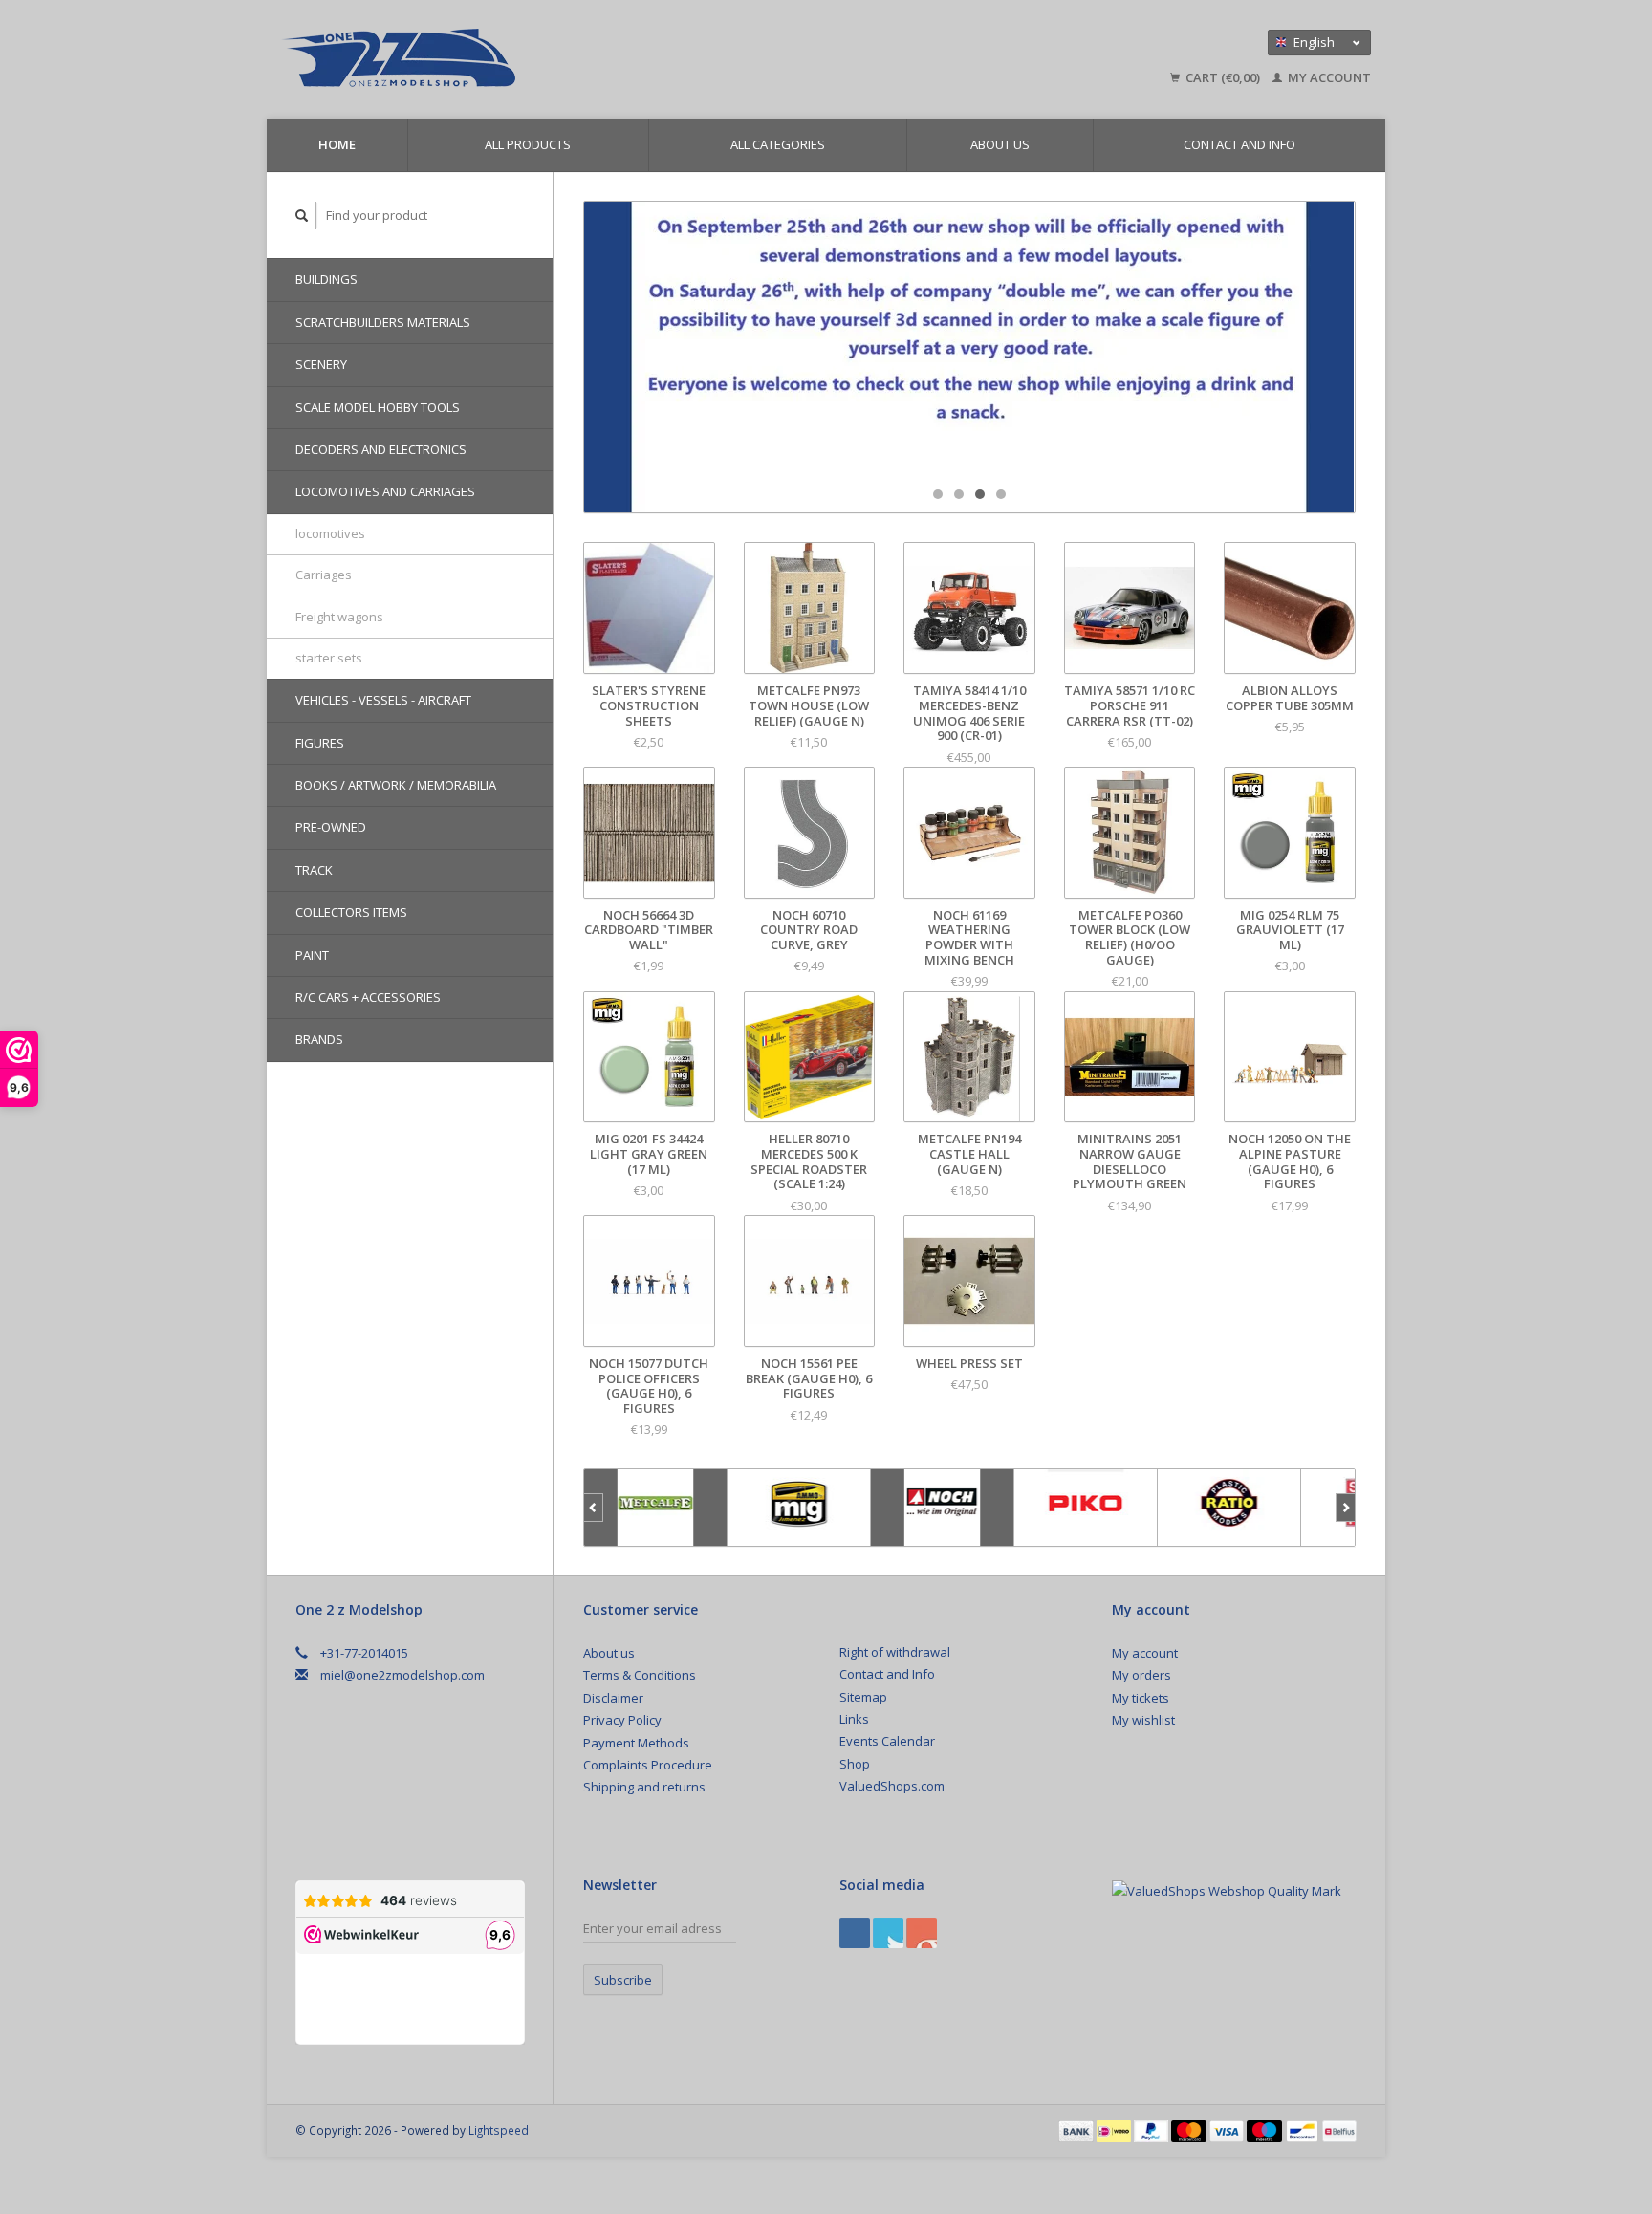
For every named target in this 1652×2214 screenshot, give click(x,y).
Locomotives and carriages (385, 491)
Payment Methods (636, 1743)
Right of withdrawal (895, 1652)
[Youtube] (922, 1933)
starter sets (329, 658)
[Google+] (888, 1933)
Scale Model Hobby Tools (378, 407)
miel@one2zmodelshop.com (402, 1675)
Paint (312, 955)
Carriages (324, 575)
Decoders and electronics (381, 449)
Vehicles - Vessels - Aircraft (383, 700)
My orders (1141, 1675)
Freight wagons (339, 617)
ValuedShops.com (892, 1786)
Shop (855, 1764)
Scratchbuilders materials (383, 322)
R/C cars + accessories (368, 997)
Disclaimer (613, 1698)
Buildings (326, 279)
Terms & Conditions (640, 1675)
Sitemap (863, 1697)
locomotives (330, 533)
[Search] (302, 216)
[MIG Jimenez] (799, 1508)
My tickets (1141, 1698)
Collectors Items (351, 912)
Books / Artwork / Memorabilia (396, 785)
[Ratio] (1229, 1508)
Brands (319, 1039)
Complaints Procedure (648, 1765)
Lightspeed (499, 2130)
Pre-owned (331, 827)
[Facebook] (855, 1933)
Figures (320, 743)
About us (1000, 144)
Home (337, 144)
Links (854, 1719)
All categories (778, 144)
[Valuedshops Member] (1227, 1892)
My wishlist (1143, 1720)
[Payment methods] (1077, 2130)
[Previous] (593, 1508)
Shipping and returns (644, 1787)
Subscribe (623, 1980)
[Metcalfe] (656, 1508)
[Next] (1346, 1508)
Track (314, 870)
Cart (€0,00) (1223, 77)
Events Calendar (887, 1741)
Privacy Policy (622, 1720)
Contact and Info (1239, 144)
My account (1328, 77)
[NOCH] (943, 1508)
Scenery (321, 364)
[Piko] (1086, 1508)
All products (528, 144)
